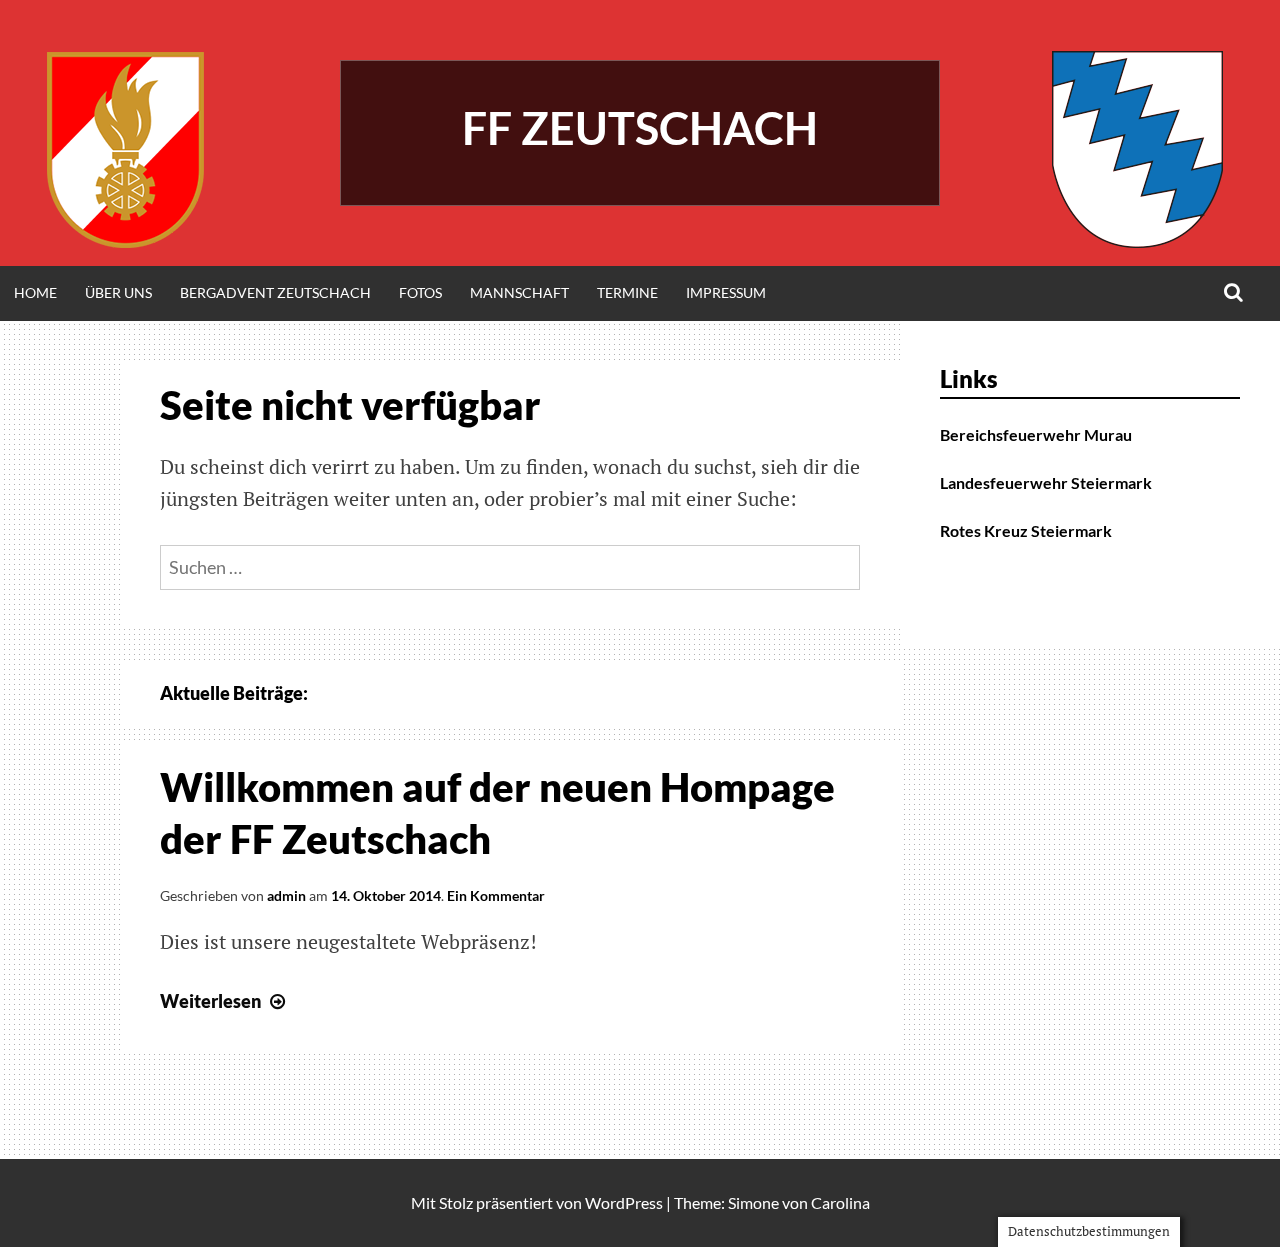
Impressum (726, 292)
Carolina (840, 1202)
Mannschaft (519, 292)
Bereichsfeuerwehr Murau (1036, 434)
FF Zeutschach (640, 128)
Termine (627, 292)
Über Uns (118, 292)
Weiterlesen (225, 1001)
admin (286, 895)
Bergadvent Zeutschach (275, 292)
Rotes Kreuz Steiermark (1026, 530)
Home (35, 292)
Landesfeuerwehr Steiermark (1046, 482)
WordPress (624, 1202)
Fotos (420, 292)
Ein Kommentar (496, 895)
